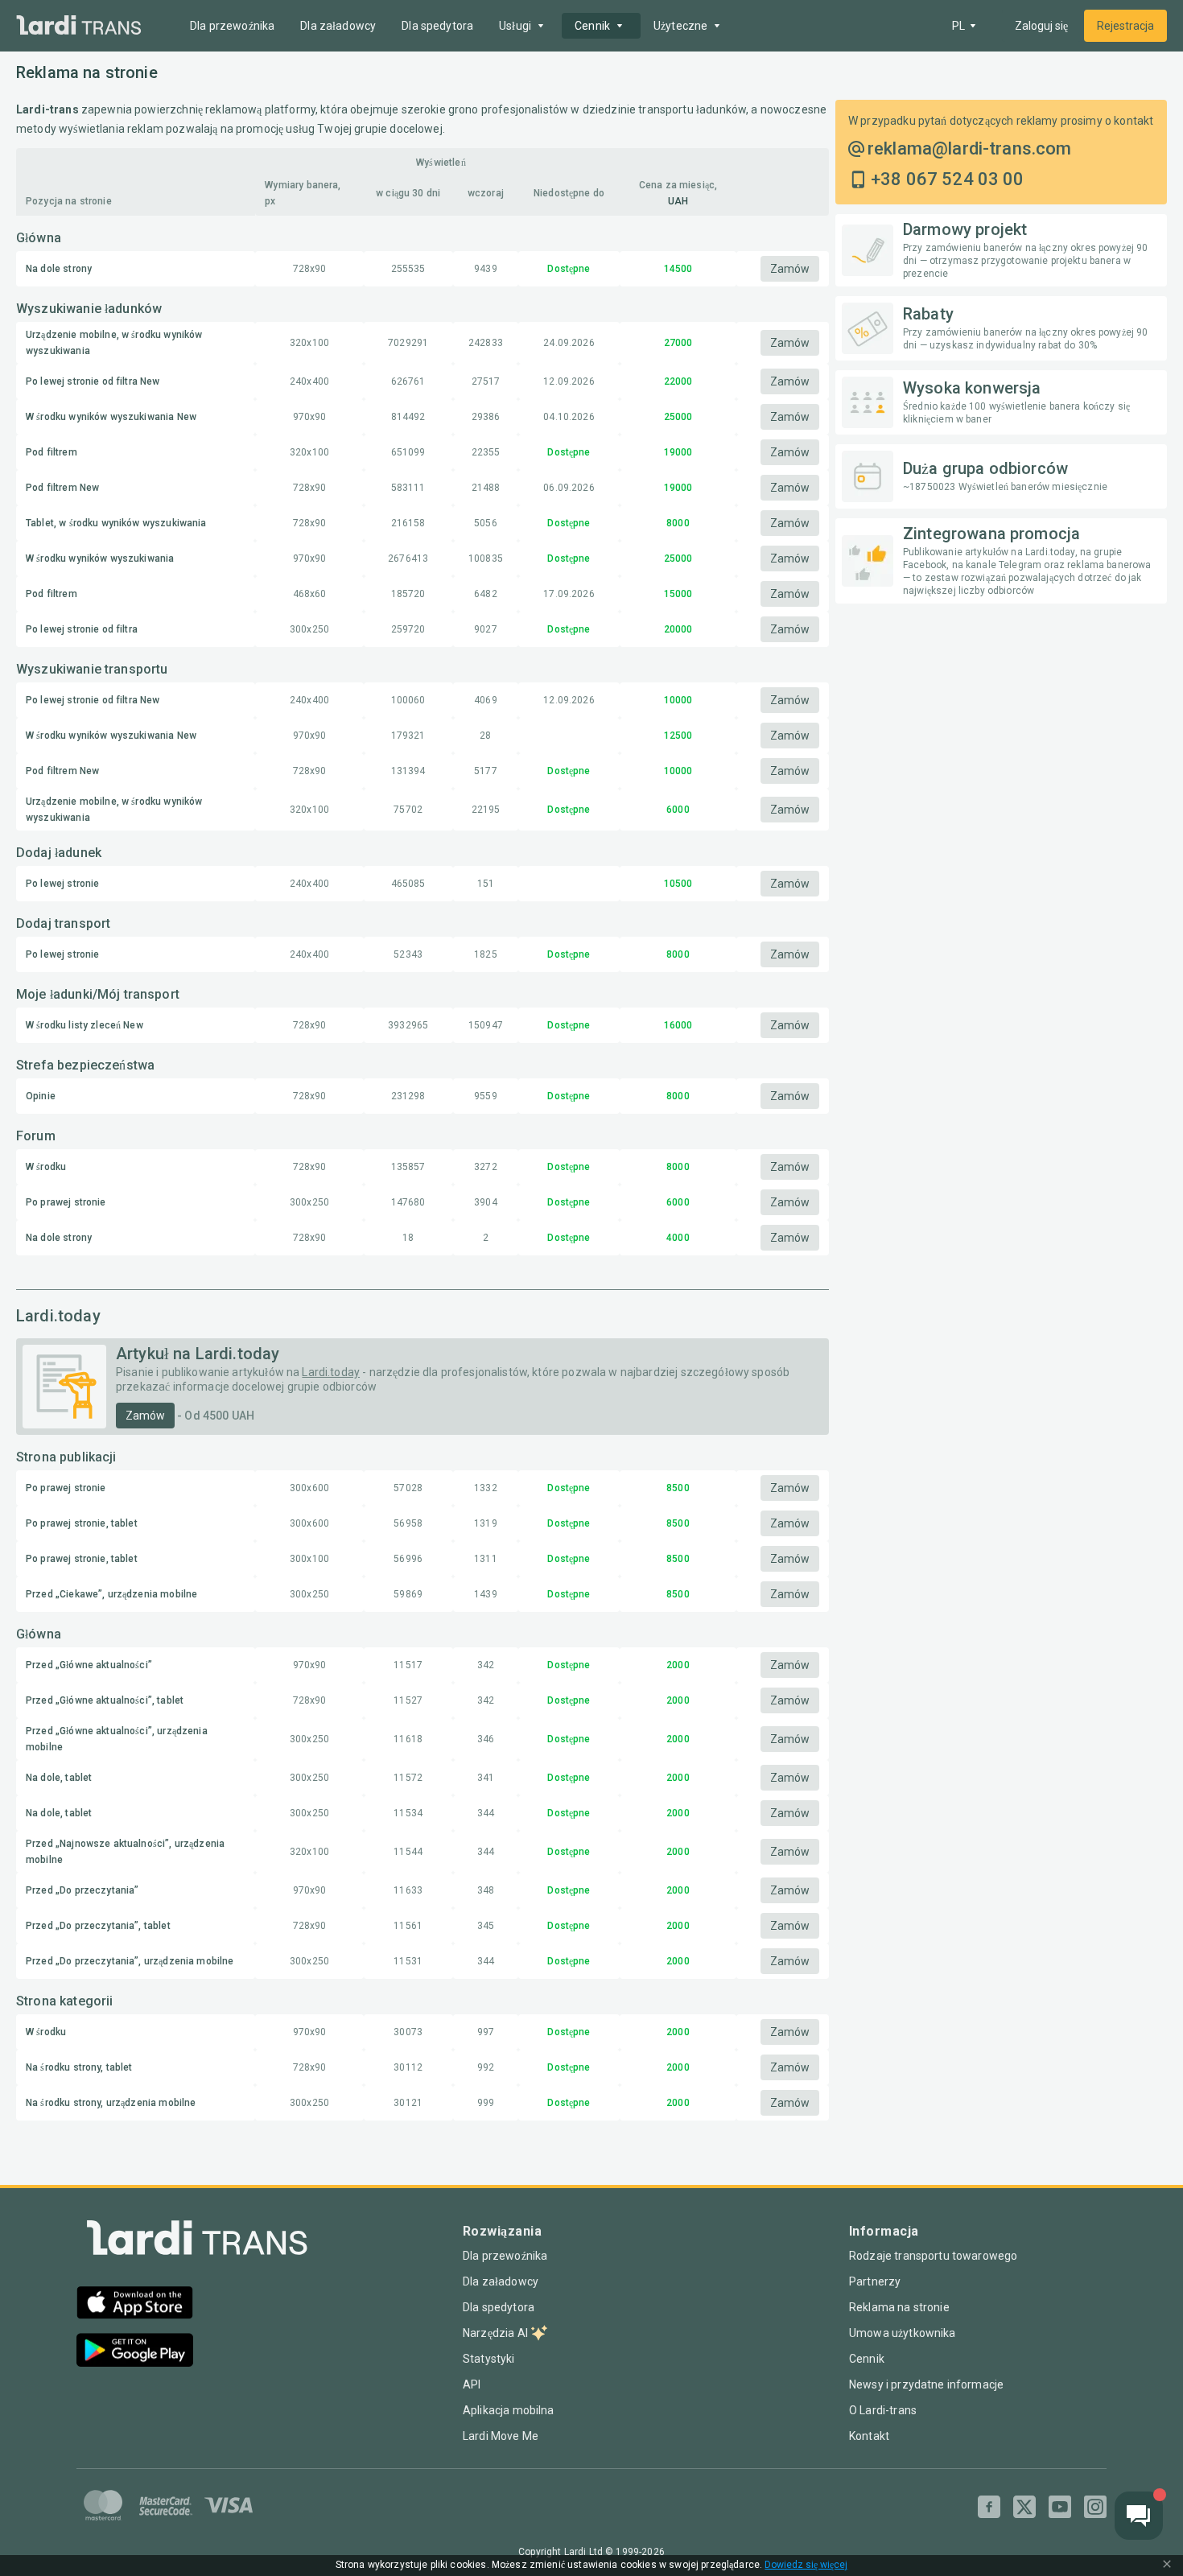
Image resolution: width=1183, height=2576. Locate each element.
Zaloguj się (1041, 26)
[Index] (197, 2242)
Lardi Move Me (501, 2436)
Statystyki (489, 2359)
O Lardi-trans (883, 2410)
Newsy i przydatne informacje (926, 2384)
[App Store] (135, 2304)
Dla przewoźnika (232, 26)
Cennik (867, 2359)
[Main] (79, 26)
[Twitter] (1024, 2507)
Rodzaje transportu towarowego (933, 2256)
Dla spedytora (437, 26)
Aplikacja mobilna (509, 2410)
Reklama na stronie (899, 2307)
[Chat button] (1139, 2516)
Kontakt (869, 2436)
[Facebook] (989, 2507)
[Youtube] (1060, 2507)
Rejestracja (1125, 26)
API (472, 2384)
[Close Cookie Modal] (1167, 2566)
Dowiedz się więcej (806, 2565)
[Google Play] (135, 2352)
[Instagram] (1095, 2507)
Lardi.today (331, 1372)
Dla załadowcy (338, 26)
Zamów (790, 269)
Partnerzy (875, 2281)
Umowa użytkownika (903, 2333)
